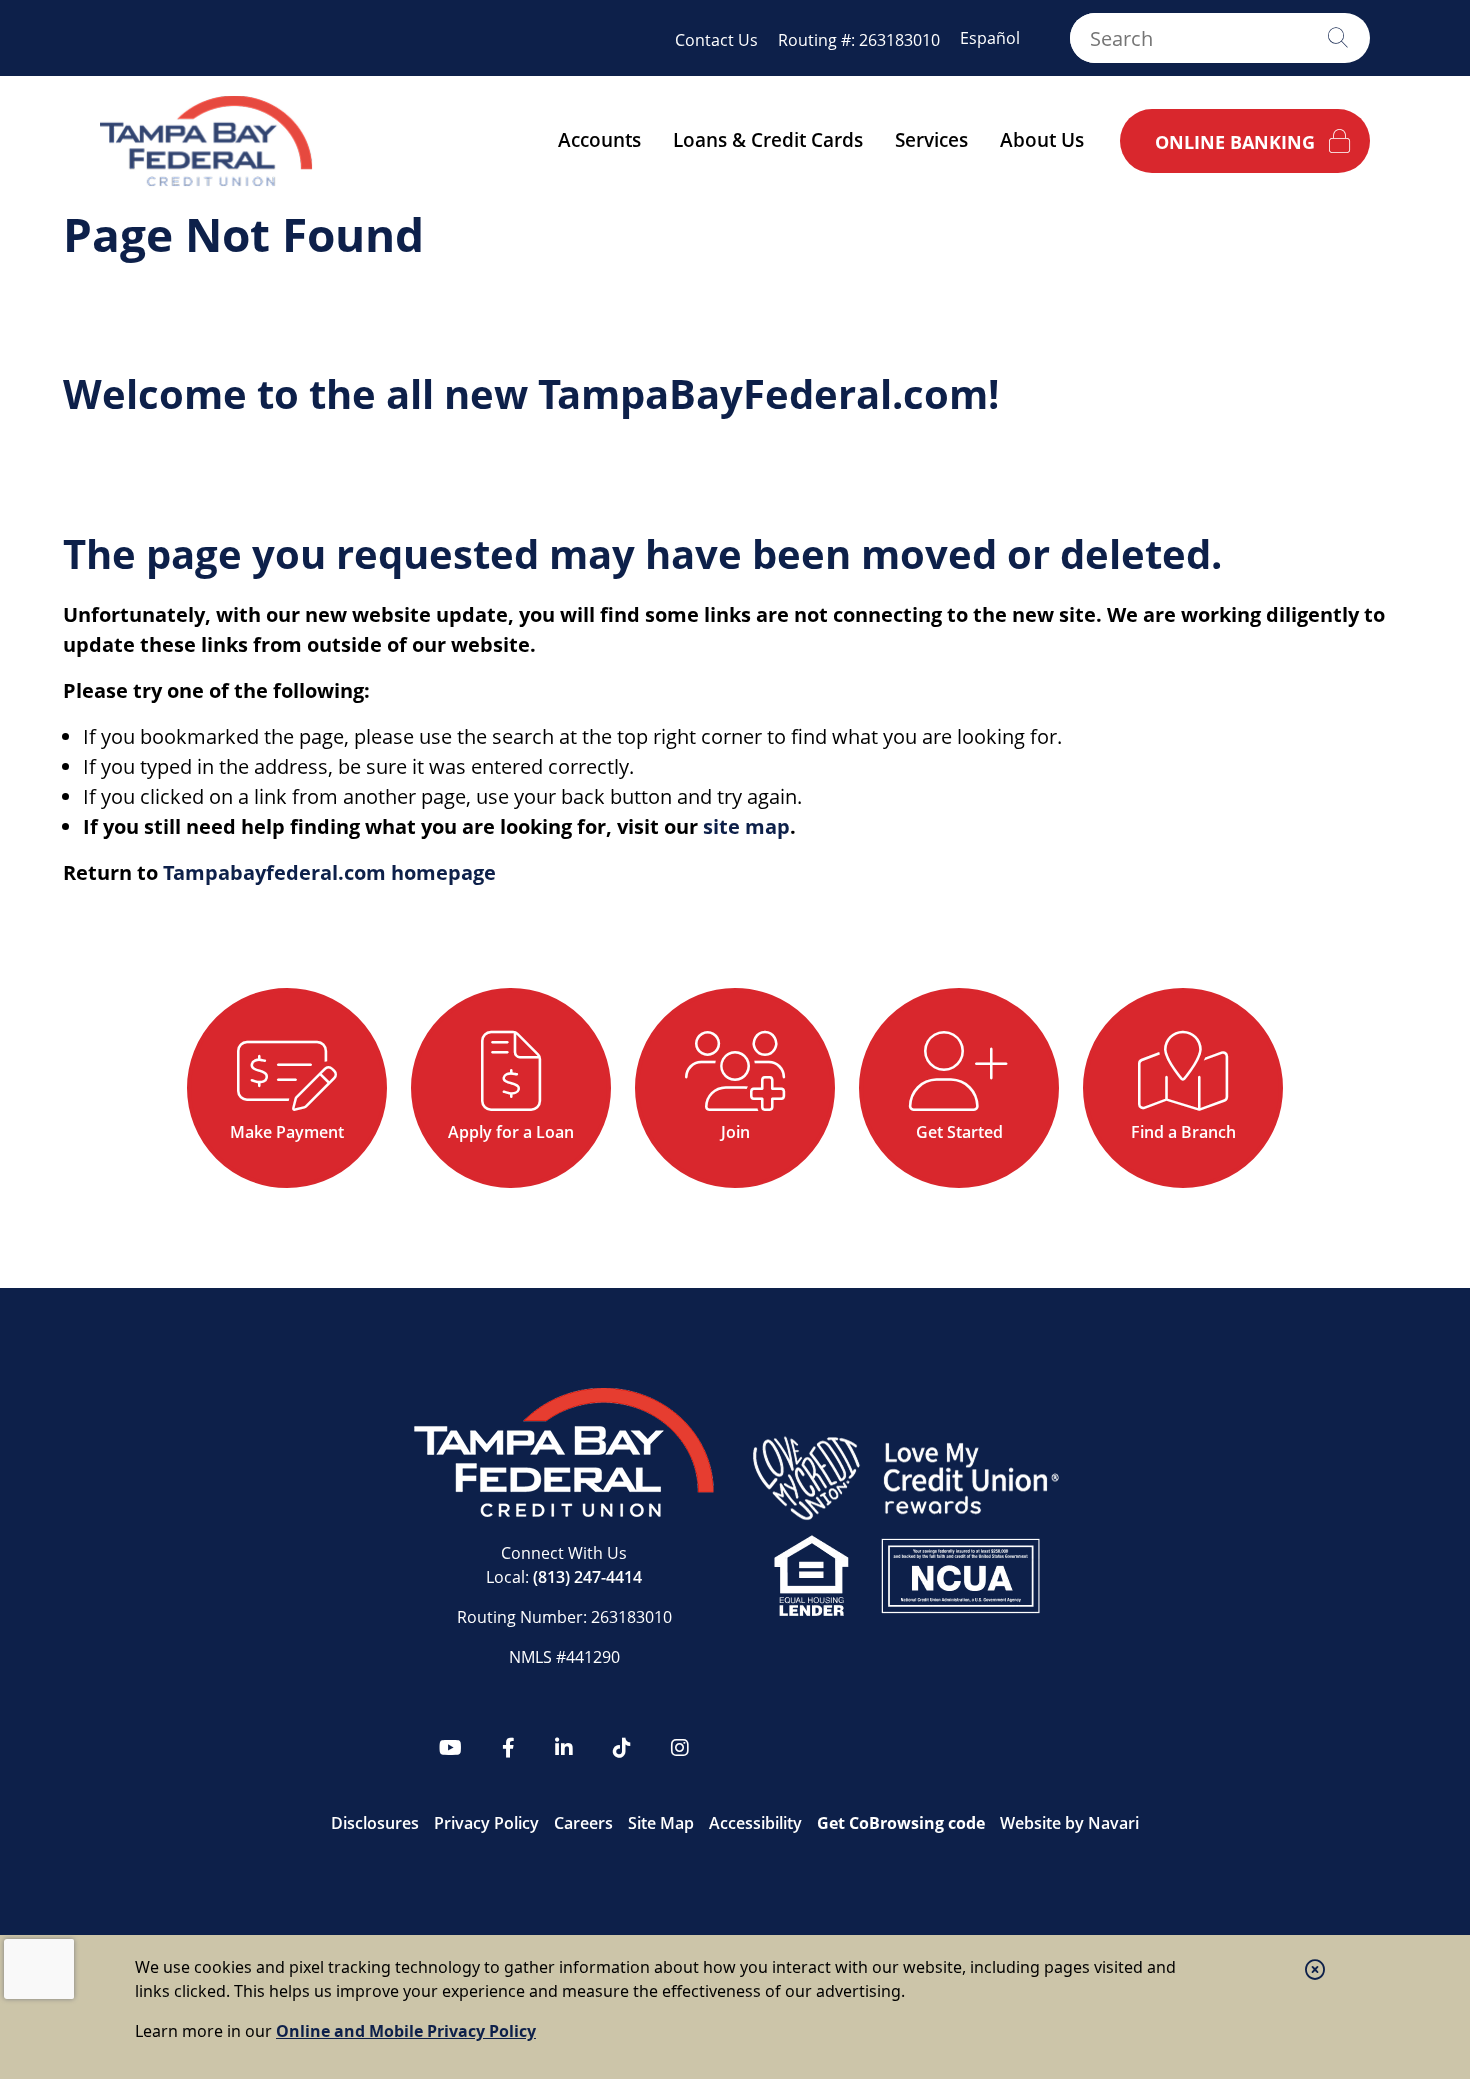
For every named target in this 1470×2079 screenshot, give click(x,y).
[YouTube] (450, 1748)
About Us (1042, 140)
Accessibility (755, 1823)
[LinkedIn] (564, 1748)
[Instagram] (680, 1748)
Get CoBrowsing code (901, 1823)
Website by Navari (1069, 1823)
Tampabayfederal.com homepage (329, 872)
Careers (583, 1823)
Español (990, 38)
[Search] (1338, 38)
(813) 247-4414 (587, 1577)
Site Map (661, 1823)
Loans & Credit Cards (768, 140)
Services (931, 140)
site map (746, 826)
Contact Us (716, 40)
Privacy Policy (486, 1823)
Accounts (599, 140)
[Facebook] (508, 1748)
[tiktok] (622, 1748)
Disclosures (375, 1823)
